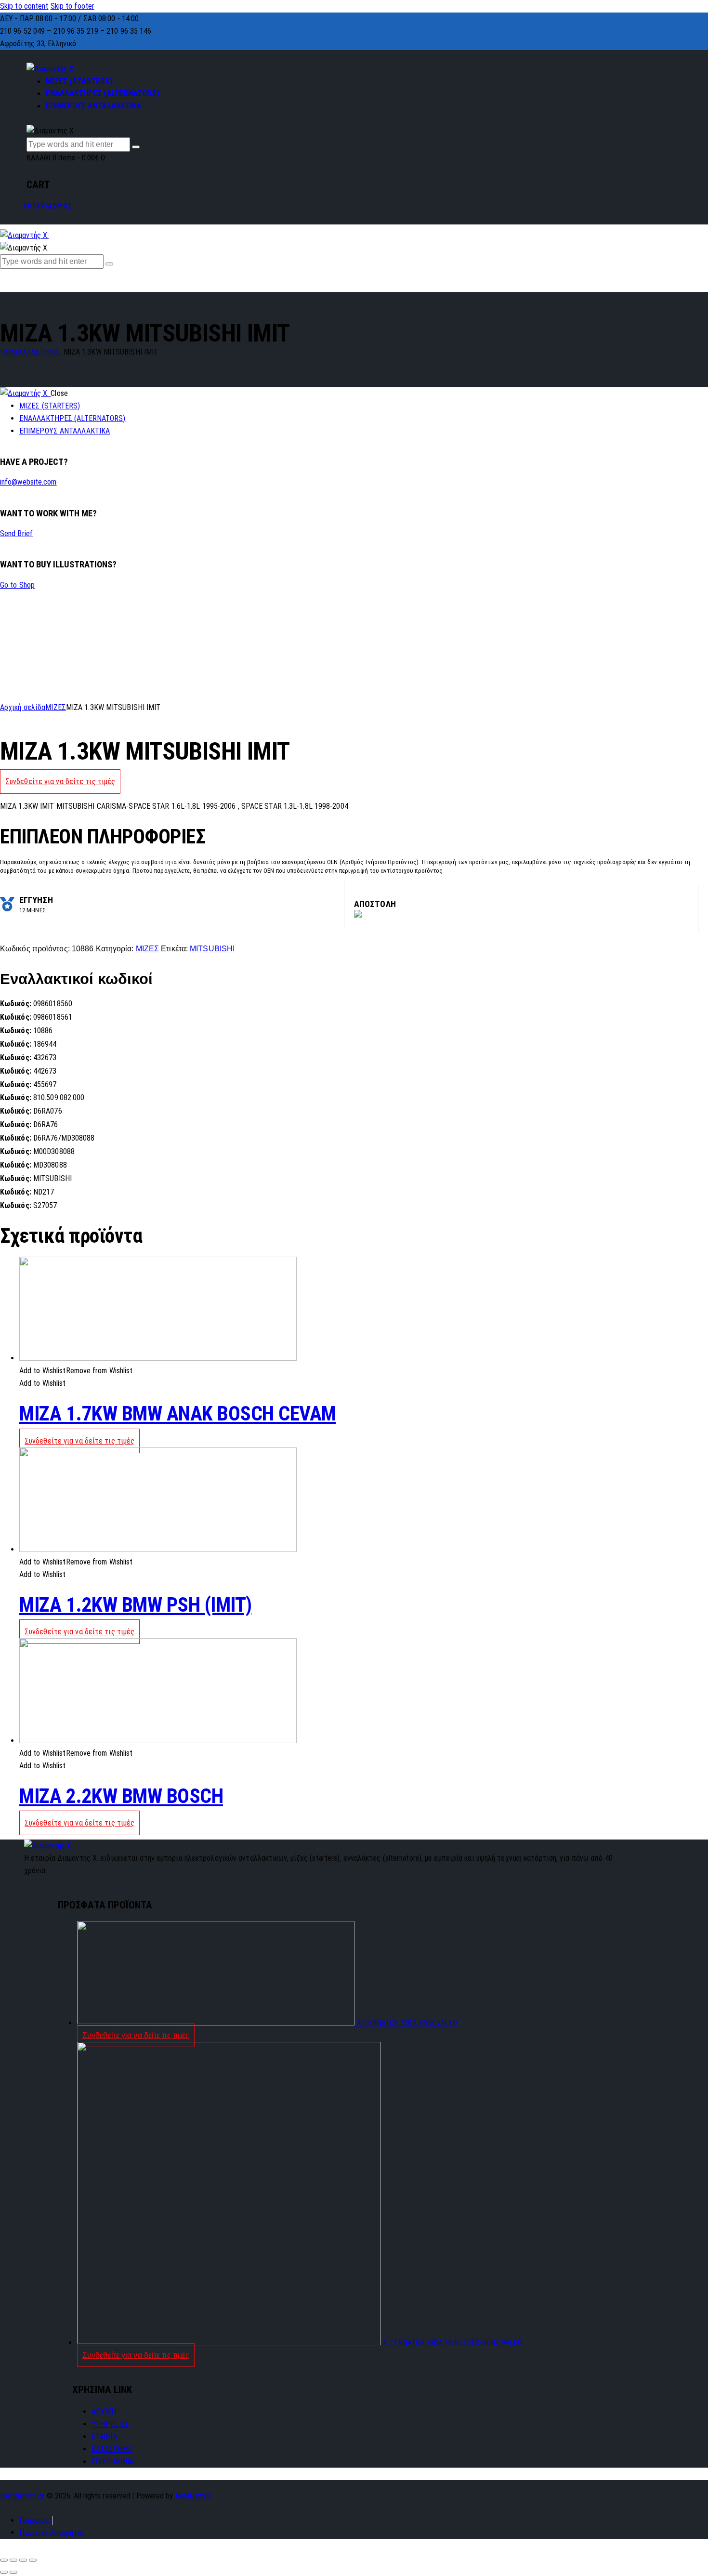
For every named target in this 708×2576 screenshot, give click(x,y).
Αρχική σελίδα (23, 707)
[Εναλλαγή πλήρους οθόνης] (23, 2560)
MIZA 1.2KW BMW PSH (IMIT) (136, 1605)
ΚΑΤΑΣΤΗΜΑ (38, 352)
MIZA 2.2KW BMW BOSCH (121, 1796)
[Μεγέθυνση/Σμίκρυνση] (33, 2560)
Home (9, 352)
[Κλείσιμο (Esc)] (4, 2560)
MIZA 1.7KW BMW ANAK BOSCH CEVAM (178, 1413)
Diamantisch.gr (22, 2496)
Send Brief (16, 533)
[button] (76, 1371)
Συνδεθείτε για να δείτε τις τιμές (60, 782)
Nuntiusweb (193, 2496)
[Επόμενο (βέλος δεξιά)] (13, 2572)
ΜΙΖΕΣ (56, 707)
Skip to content (24, 6)
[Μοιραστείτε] (13, 2560)
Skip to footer (72, 6)
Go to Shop (17, 585)
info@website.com (28, 482)
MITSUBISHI (212, 949)
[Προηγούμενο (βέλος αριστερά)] (4, 2572)
